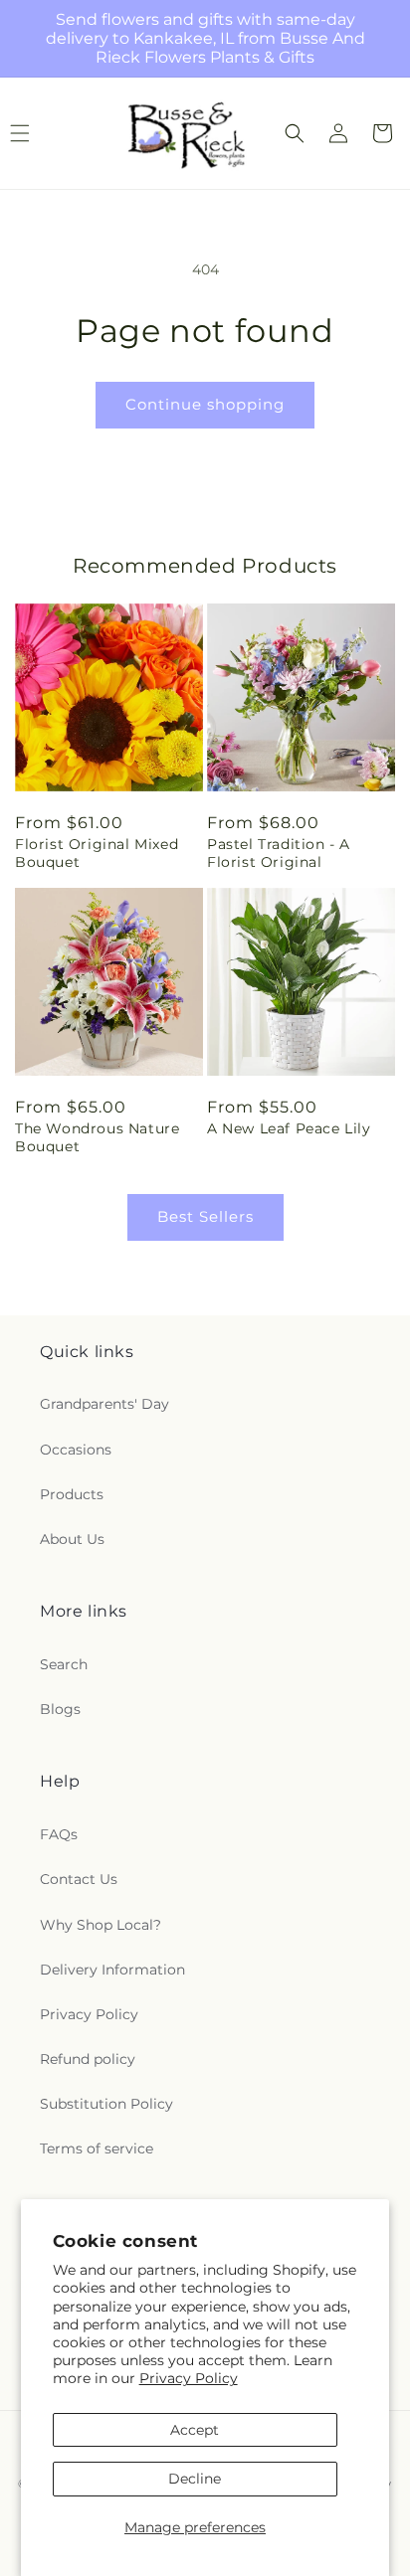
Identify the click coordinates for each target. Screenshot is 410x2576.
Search (64, 1664)
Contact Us (79, 1879)
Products (72, 1494)
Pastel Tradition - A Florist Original (279, 853)
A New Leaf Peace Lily (289, 1128)
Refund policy (88, 2059)
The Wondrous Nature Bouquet (97, 1137)
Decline (195, 2479)
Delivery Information (112, 1970)
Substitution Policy (106, 2104)
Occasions (76, 1450)
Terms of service (97, 2148)
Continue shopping (205, 404)
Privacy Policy (189, 2378)
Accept (195, 2430)
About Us (72, 1539)
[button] (295, 133)
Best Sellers (205, 1216)
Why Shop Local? (101, 1925)
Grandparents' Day (104, 1404)
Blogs (60, 1709)
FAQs (59, 1834)
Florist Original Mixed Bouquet (97, 853)
